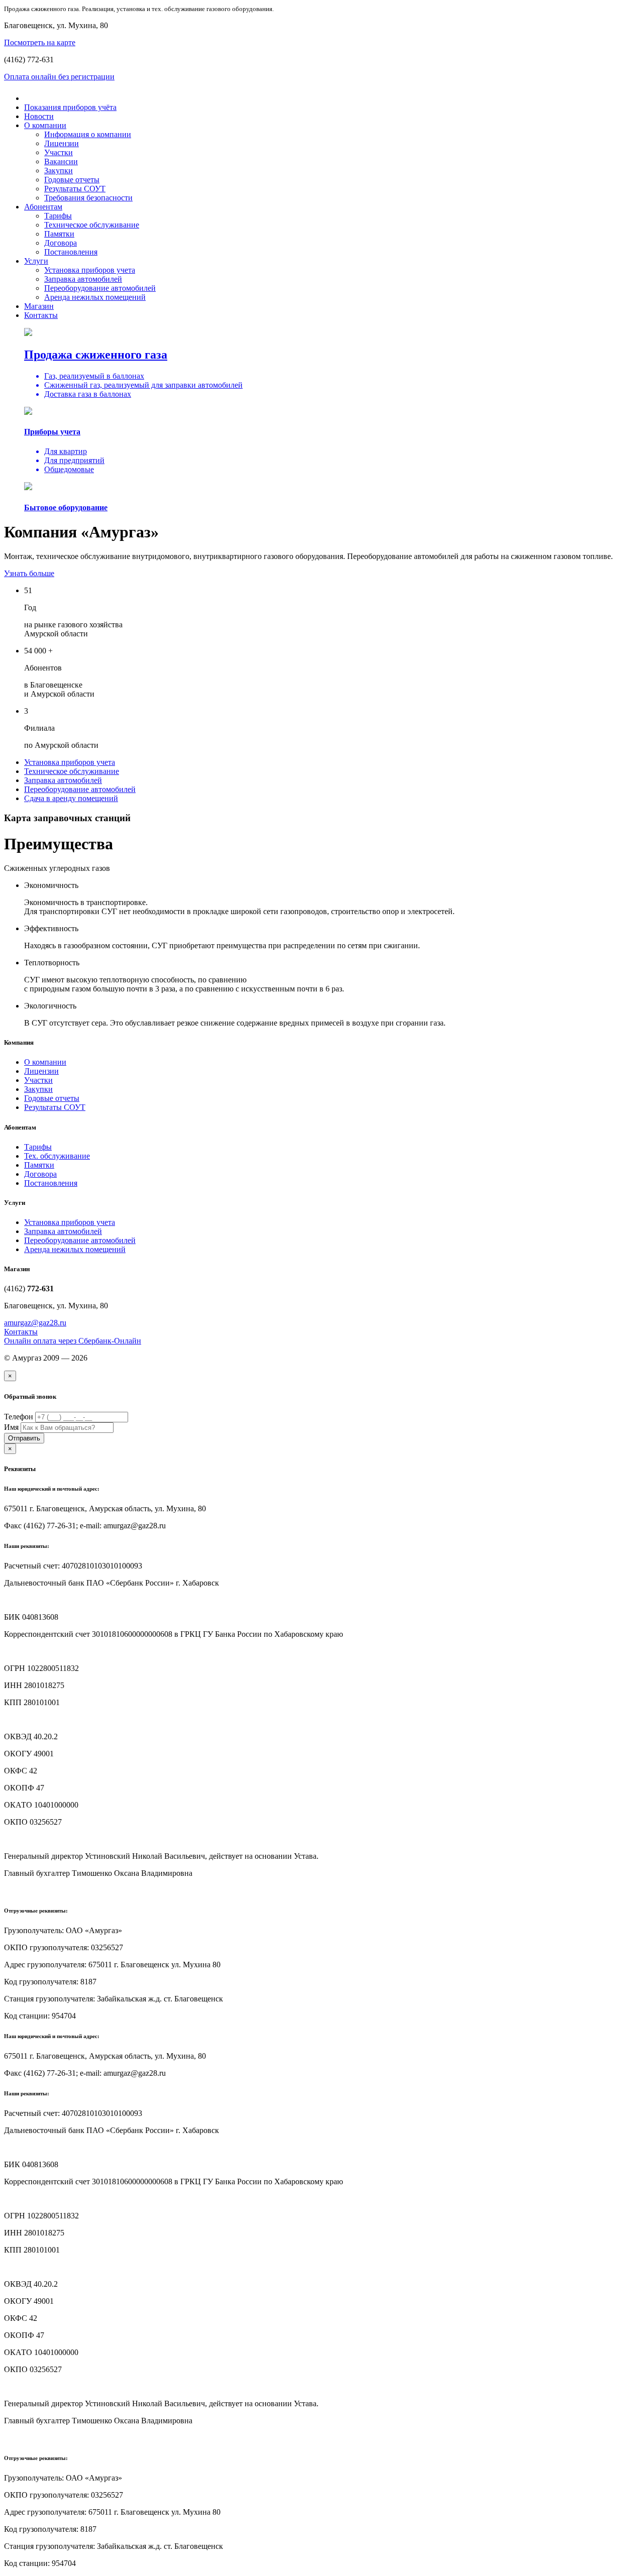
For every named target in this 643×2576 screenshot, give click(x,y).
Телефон (19, 1417)
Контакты (41, 315)
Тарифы (58, 216)
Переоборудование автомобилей (100, 288)
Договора (61, 243)
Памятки (59, 234)
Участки (59, 152)
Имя (11, 1427)
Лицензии (62, 143)
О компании (45, 125)
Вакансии (61, 161)
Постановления (71, 252)
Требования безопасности (88, 198)
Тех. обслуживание (57, 1156)
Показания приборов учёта (70, 107)
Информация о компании (88, 134)
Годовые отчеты (72, 180)
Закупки (59, 171)
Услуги (36, 261)
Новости (39, 116)
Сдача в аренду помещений (71, 798)
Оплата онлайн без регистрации (59, 77)
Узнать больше (29, 573)
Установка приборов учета (90, 270)
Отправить (24, 1438)
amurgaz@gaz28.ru (35, 1323)
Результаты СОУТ (75, 189)
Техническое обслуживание (92, 225)
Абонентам (43, 207)
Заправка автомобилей (83, 279)
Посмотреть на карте (40, 42)
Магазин (39, 306)
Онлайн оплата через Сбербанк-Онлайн (73, 1341)
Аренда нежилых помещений (95, 297)
